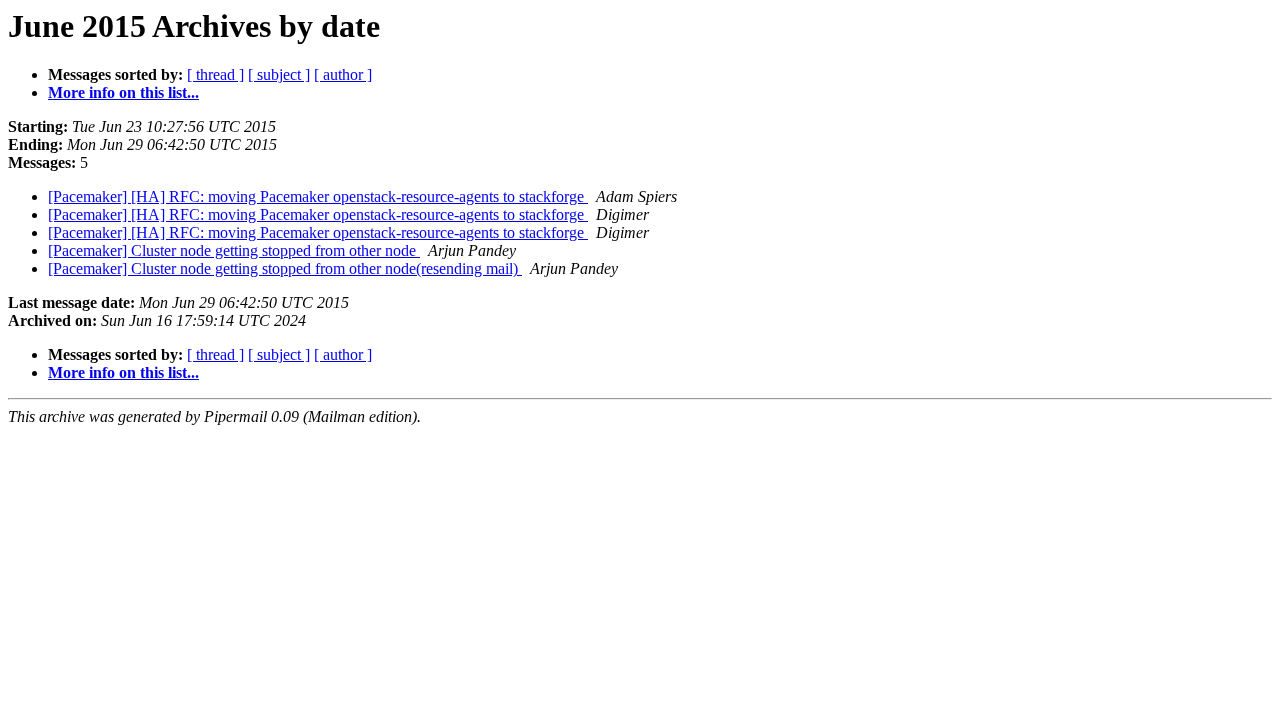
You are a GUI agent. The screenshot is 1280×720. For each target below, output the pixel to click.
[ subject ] (279, 74)
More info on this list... (123, 92)
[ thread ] (215, 74)
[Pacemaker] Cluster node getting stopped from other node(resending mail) (285, 268)
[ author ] (343, 74)
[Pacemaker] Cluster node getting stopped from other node (234, 250)
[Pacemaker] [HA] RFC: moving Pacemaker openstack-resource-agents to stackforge (318, 196)
